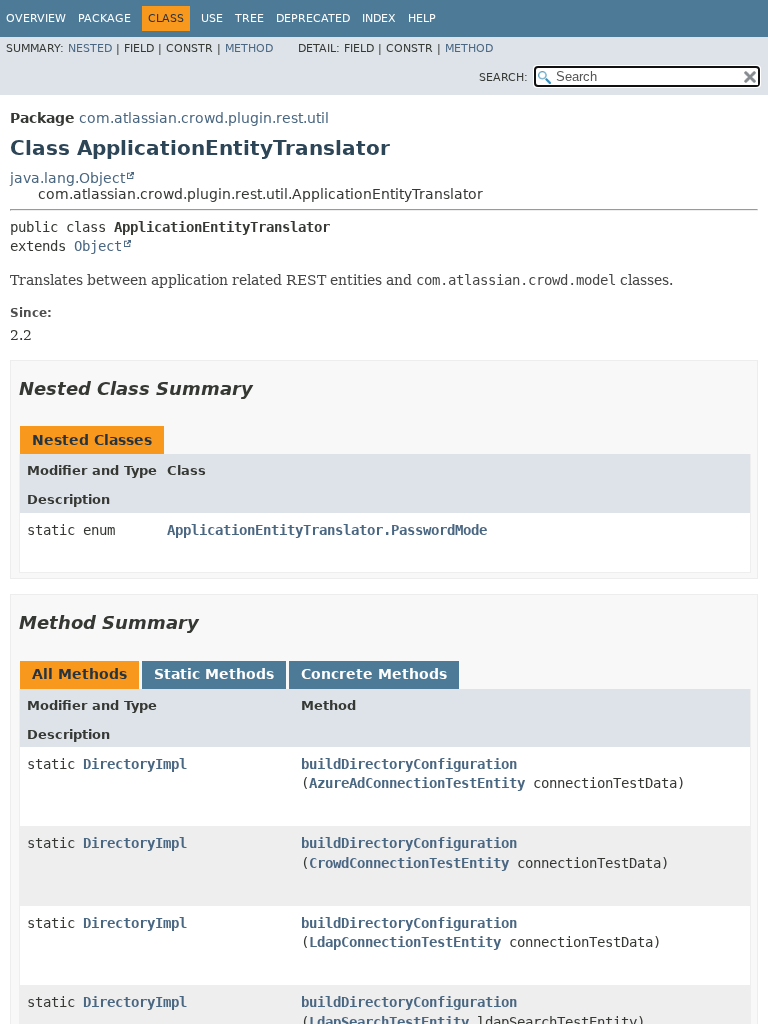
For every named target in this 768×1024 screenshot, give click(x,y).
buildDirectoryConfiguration (409, 764)
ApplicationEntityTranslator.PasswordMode (327, 530)
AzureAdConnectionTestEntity (417, 783)
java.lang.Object (67, 178)
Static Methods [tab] (214, 674)
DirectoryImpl (135, 764)
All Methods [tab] (79, 674)
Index (379, 18)
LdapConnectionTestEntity (405, 942)
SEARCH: (503, 77)
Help (422, 18)
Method (249, 48)
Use (212, 18)
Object (98, 246)
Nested (90, 48)
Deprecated (313, 18)
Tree (249, 18)
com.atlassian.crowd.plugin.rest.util (204, 118)
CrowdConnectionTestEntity (409, 863)
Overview (36, 18)
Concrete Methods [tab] (374, 674)
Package (104, 18)
